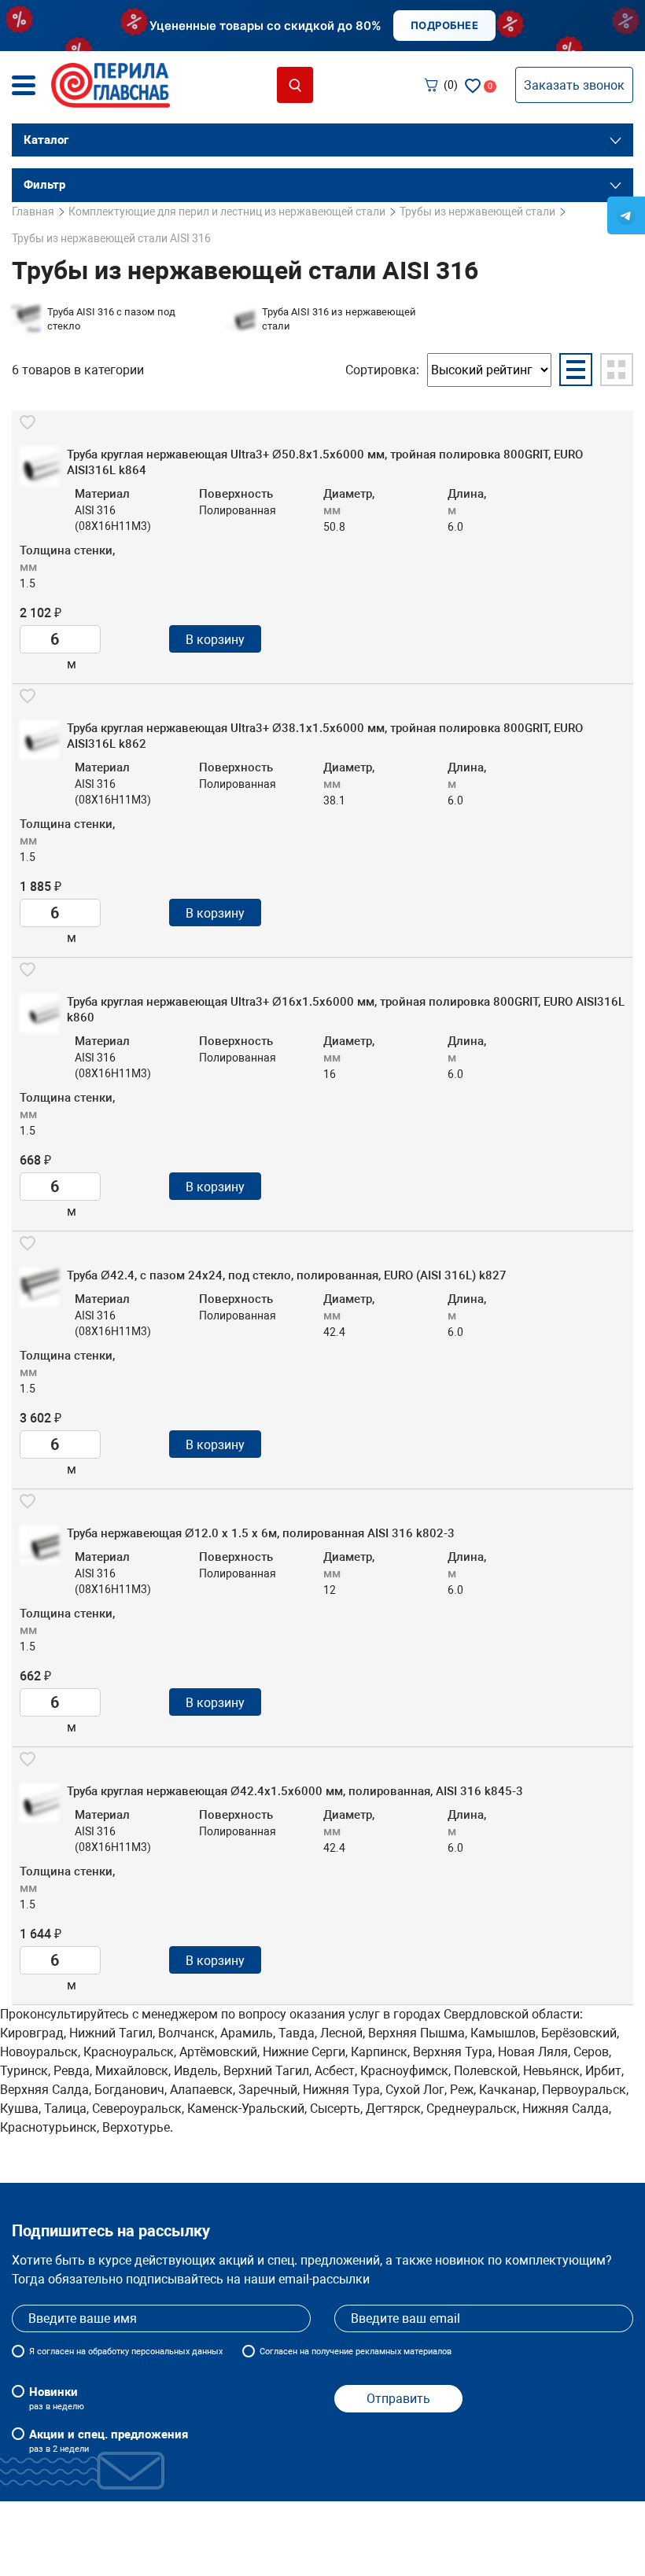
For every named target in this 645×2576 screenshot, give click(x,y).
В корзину (215, 640)
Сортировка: (382, 370)
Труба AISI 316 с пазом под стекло (111, 319)
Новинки (57, 2398)
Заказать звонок (574, 85)
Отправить (398, 2399)
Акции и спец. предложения (109, 2441)
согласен (55, 2352)
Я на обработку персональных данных (126, 2352)
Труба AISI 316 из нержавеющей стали (339, 319)
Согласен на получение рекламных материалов (356, 2352)
